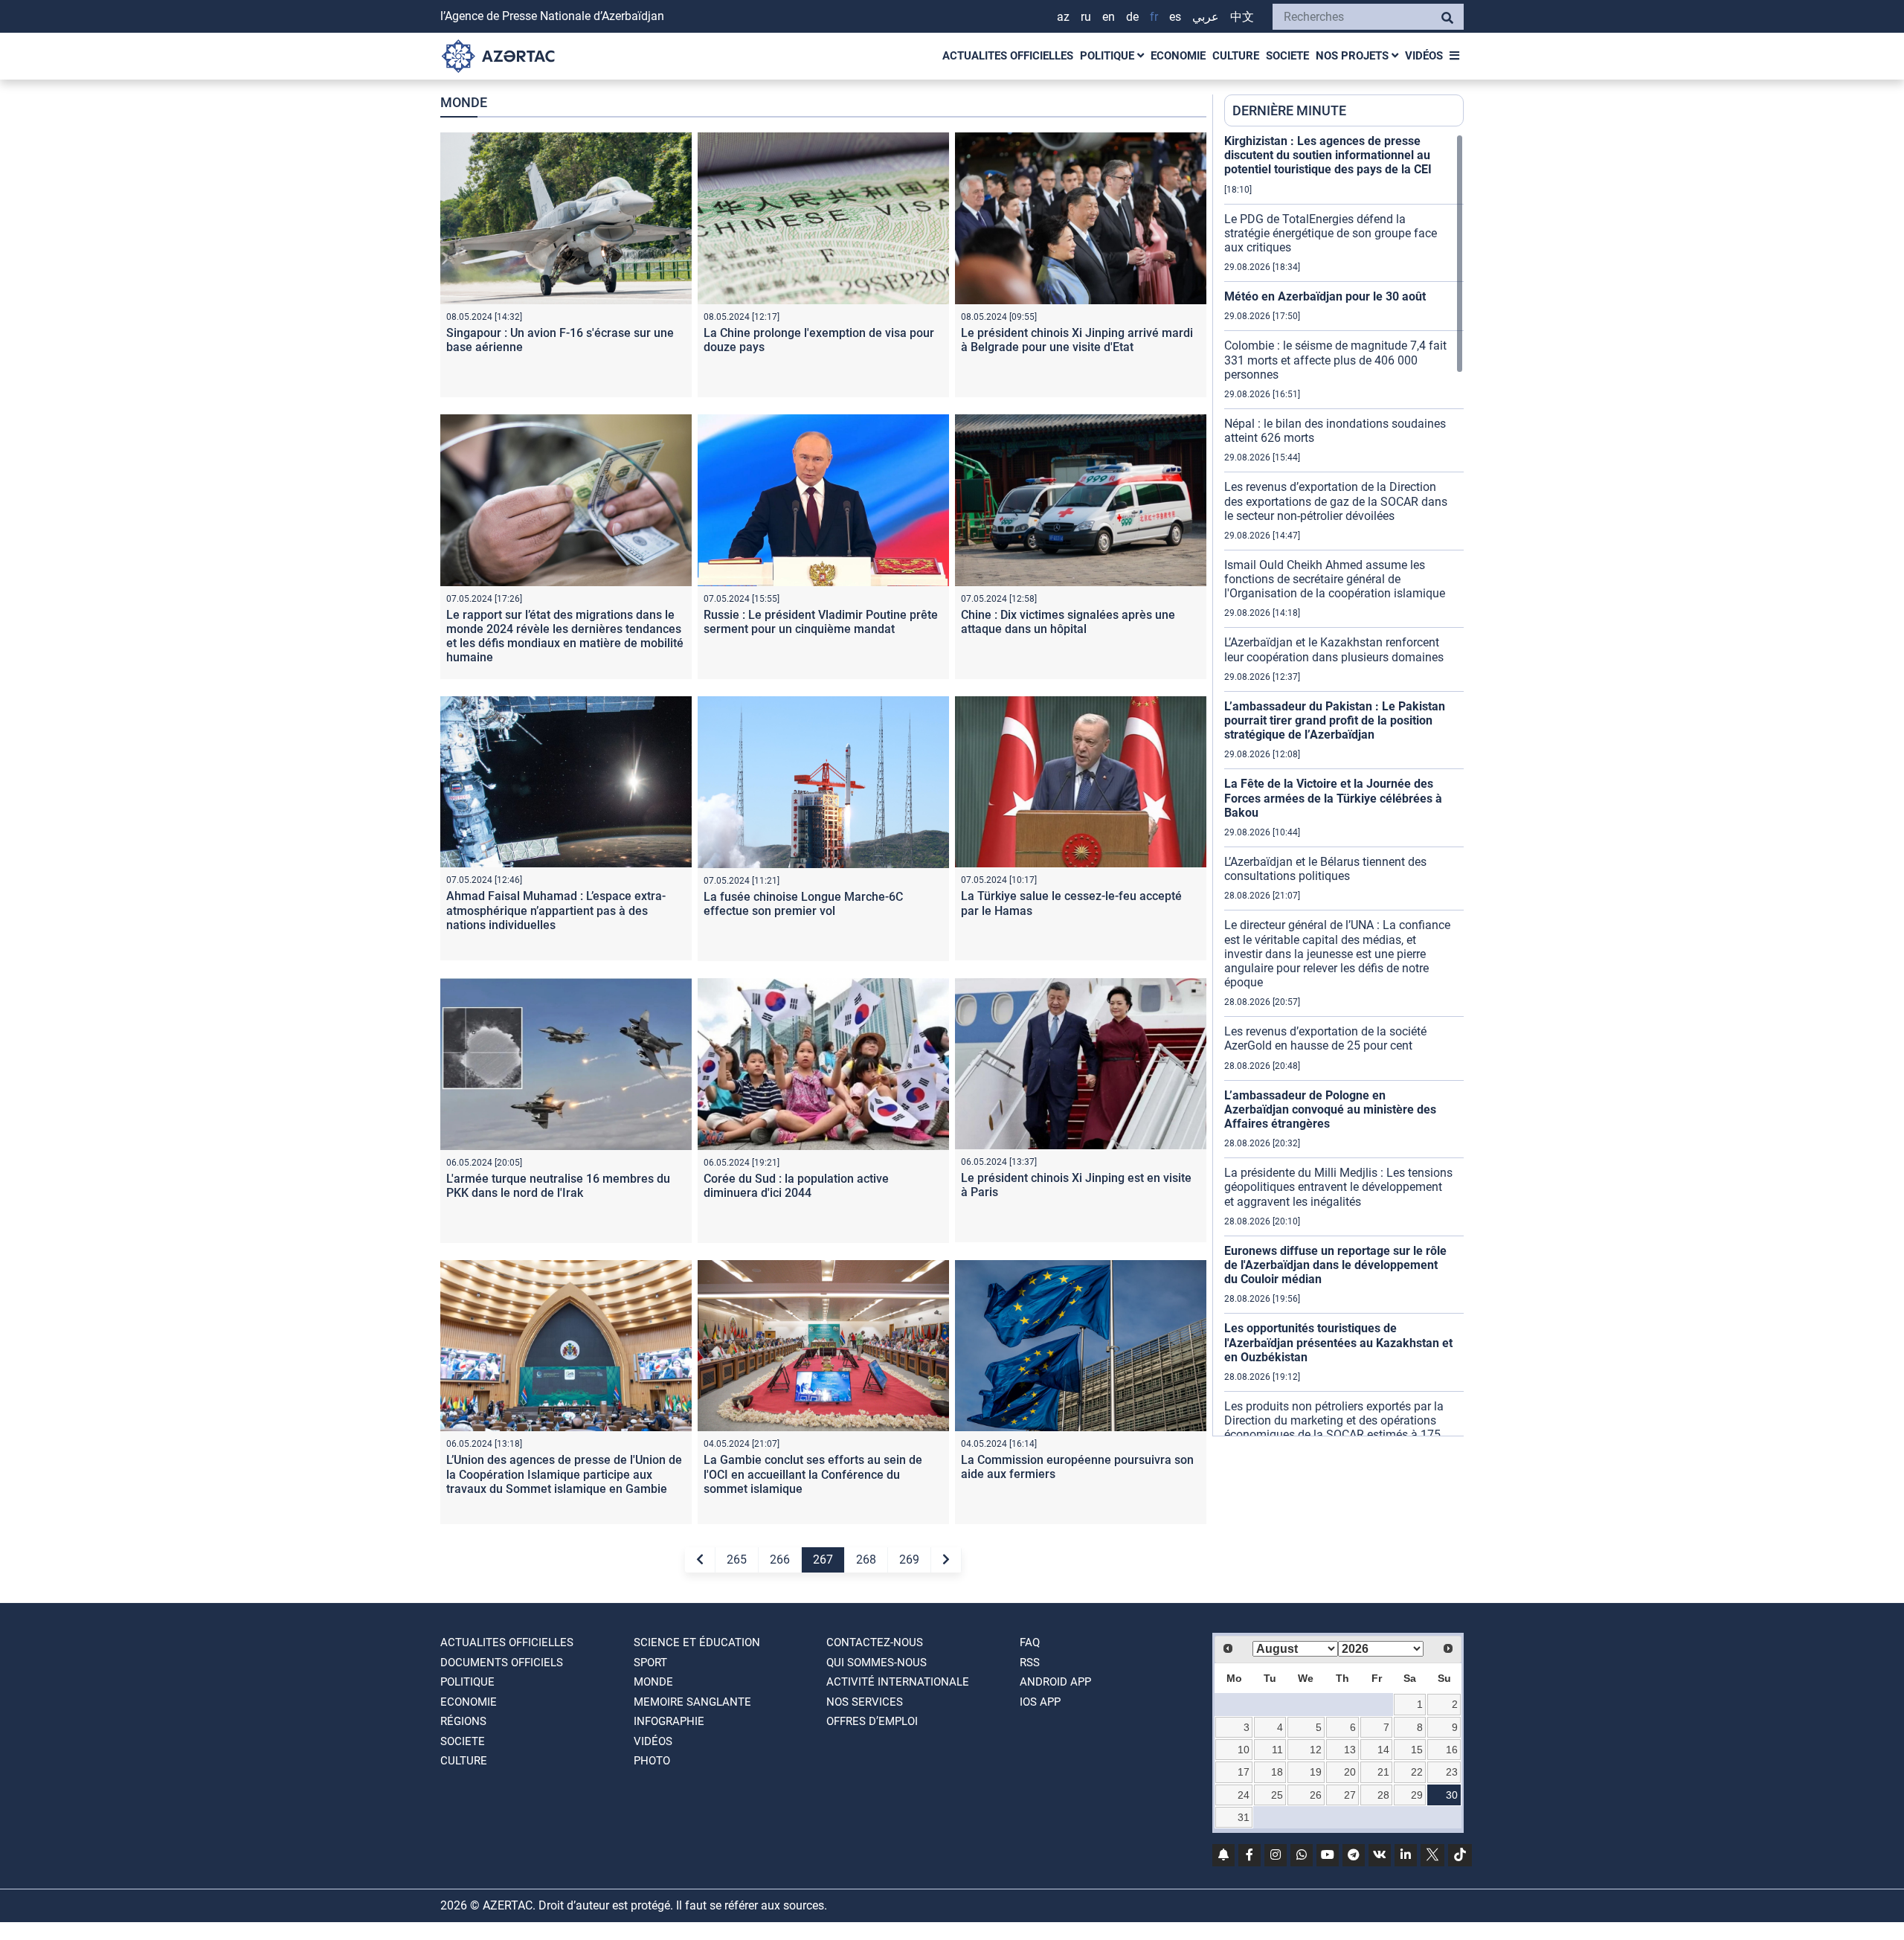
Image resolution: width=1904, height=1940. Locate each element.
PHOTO (652, 1761)
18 (1277, 1772)
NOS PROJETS (1354, 56)
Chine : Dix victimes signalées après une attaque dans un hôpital (1068, 622)
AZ (1063, 17)
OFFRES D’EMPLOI (872, 1721)
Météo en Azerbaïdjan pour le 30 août (1325, 296)
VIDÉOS (1424, 56)
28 (1383, 1795)
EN (1109, 17)
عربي (1206, 17)
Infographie (669, 1721)
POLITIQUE (1109, 56)
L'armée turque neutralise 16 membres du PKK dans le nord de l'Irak (558, 1186)
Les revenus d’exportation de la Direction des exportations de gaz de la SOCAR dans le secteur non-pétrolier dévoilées (1336, 501)
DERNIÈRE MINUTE (1289, 110)
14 (1383, 1750)
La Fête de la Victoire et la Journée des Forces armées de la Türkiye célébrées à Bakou (1333, 798)
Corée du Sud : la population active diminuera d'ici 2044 (796, 1186)
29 (1417, 1795)
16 (1452, 1750)
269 (909, 1560)
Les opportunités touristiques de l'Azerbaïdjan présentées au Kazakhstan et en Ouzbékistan (1338, 1342)
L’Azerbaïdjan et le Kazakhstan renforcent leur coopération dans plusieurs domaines (1334, 649)
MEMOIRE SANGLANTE (692, 1702)
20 (1350, 1772)
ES (1175, 17)
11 (1277, 1750)
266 (780, 1560)
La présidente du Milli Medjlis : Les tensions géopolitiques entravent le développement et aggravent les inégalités (1338, 1187)
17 (1244, 1772)
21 (1383, 1772)
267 (823, 1560)
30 (1452, 1795)
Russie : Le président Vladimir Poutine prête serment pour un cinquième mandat (821, 622)
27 (1350, 1795)
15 (1417, 1750)
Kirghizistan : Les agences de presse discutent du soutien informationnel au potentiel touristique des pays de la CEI (1328, 155)
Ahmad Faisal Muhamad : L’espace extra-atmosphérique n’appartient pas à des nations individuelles (556, 910)
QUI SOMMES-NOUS (877, 1663)
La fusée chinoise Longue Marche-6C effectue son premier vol (803, 904)
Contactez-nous (875, 1642)
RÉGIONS (463, 1721)
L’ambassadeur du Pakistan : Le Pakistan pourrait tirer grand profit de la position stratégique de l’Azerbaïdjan (1335, 720)
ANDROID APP (1055, 1682)
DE (1132, 17)
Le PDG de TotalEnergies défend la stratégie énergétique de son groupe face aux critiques (1331, 233)
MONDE (653, 1682)
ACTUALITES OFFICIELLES (1008, 56)
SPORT (650, 1663)
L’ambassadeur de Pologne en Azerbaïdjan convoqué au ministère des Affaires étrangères (1330, 1109)
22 (1417, 1772)
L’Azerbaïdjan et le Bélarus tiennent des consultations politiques (1325, 869)
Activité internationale (898, 1682)
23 (1452, 1772)
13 (1350, 1750)
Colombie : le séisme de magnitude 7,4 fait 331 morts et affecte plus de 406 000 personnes (1335, 360)
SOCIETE (1287, 56)
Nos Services (865, 1702)
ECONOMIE (1178, 56)
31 (1244, 1817)
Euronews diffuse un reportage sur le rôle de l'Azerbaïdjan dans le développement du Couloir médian (1335, 1265)
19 (1316, 1772)
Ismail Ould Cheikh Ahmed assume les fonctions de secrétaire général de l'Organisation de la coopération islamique (1335, 579)
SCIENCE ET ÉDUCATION (697, 1642)
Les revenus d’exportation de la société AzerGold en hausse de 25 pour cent (1325, 1038)
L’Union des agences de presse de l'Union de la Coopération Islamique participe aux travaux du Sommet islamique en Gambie (564, 1474)
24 (1244, 1795)
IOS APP (1040, 1702)
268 (866, 1560)
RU (1086, 17)
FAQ (1030, 1642)
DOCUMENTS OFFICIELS (502, 1663)
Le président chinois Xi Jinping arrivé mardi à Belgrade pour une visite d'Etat (1077, 340)
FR (1154, 17)
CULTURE (1236, 56)
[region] (1344, 785)
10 (1244, 1750)
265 (737, 1560)
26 (1316, 1795)
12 (1316, 1750)
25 (1277, 1795)
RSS (1030, 1663)
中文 (1242, 17)
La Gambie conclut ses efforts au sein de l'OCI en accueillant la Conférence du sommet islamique (813, 1474)
